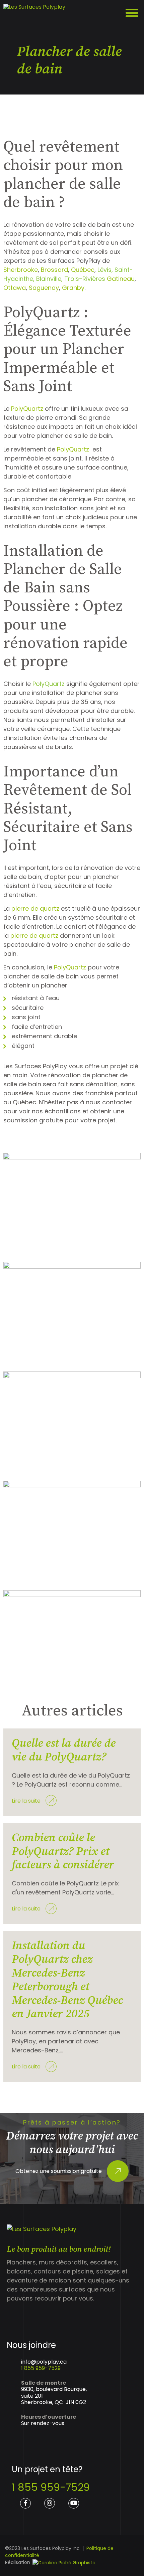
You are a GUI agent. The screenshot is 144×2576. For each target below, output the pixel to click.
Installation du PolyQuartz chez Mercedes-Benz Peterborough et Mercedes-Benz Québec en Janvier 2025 (67, 1980)
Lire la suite (26, 1801)
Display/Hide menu (133, 13)
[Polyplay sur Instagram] (50, 2503)
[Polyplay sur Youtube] (74, 2503)
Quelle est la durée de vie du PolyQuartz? (64, 1750)
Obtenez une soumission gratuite (59, 2171)
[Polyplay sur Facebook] (25, 2503)
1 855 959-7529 (41, 2368)
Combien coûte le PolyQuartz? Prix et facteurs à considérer (63, 1852)
